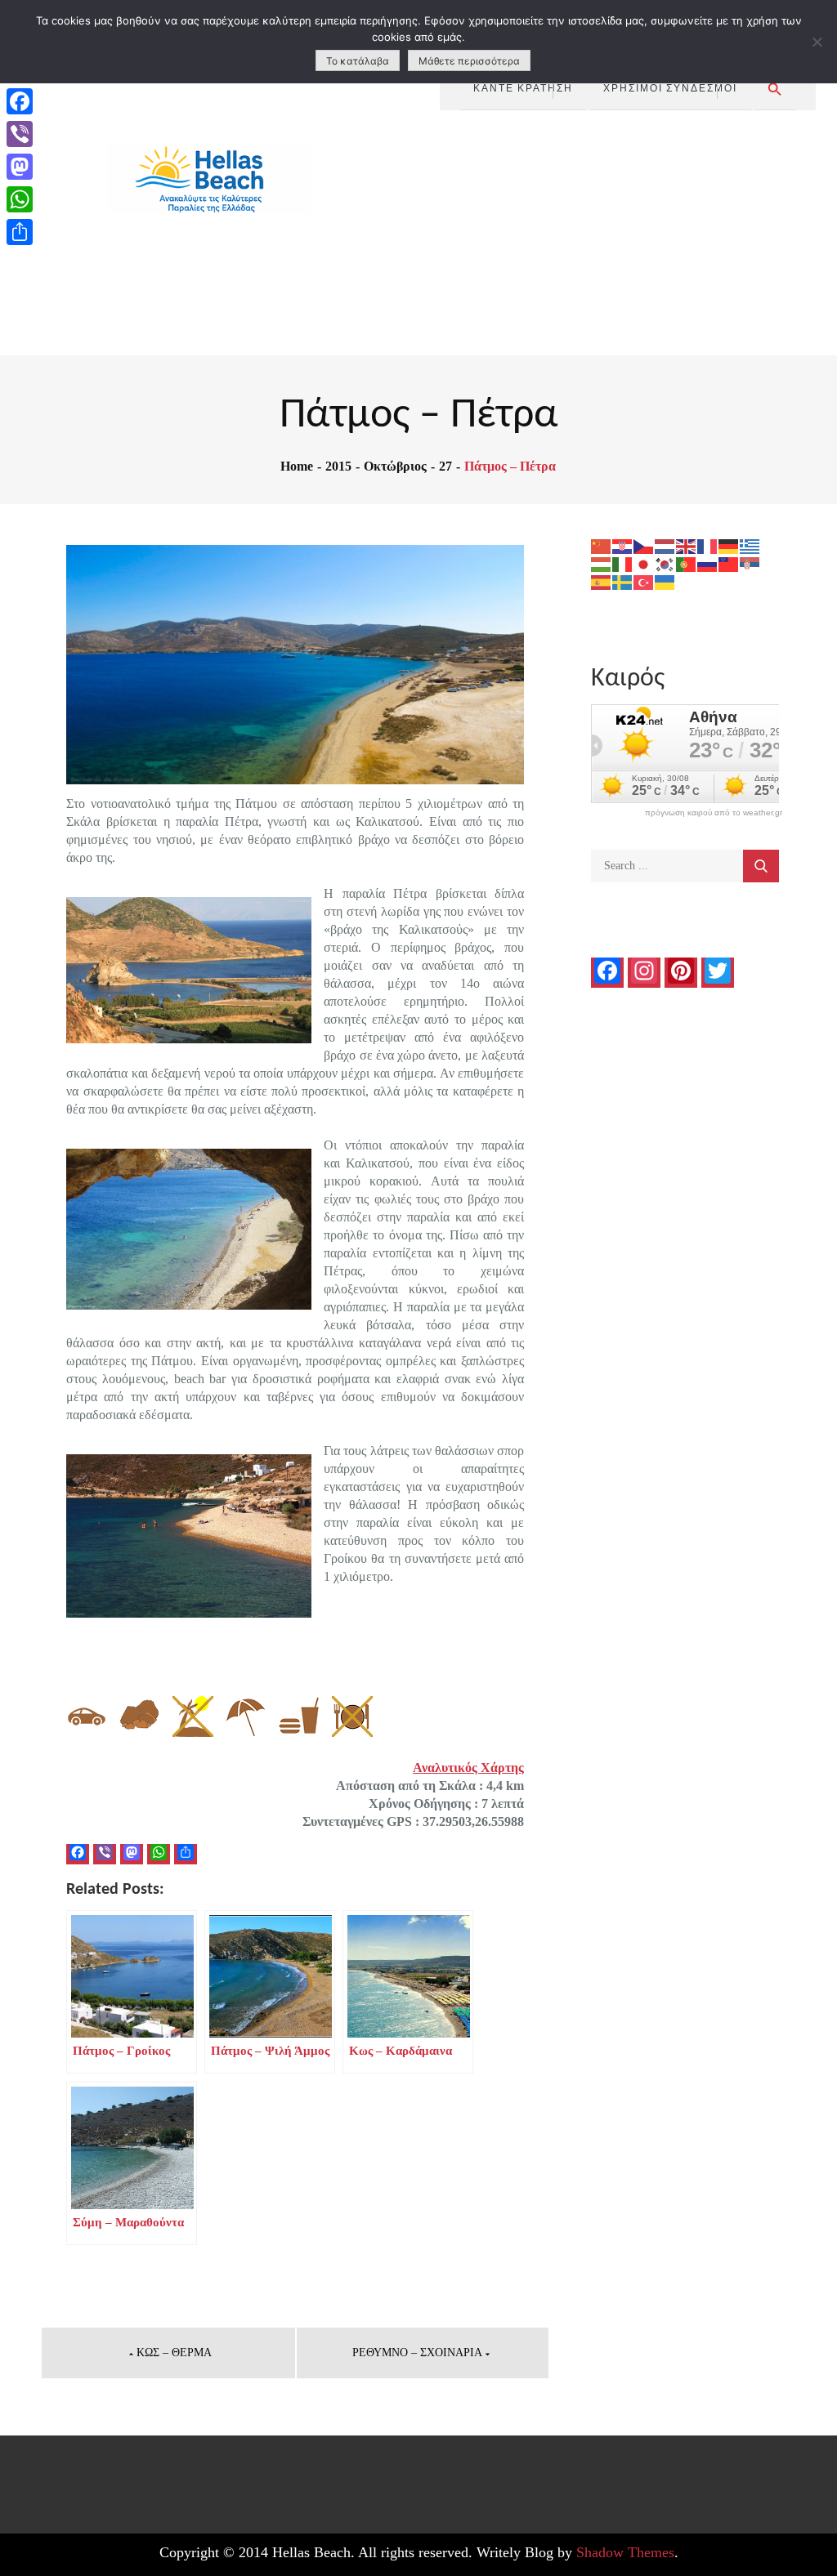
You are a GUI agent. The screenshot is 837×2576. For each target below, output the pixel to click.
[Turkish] (644, 581)
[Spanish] (602, 581)
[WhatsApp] (20, 199)
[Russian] (708, 563)
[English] (687, 545)
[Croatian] (623, 545)
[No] (817, 42)
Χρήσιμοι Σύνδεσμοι (670, 87)
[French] (708, 545)
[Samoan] (729, 563)
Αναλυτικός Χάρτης (468, 1768)
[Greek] (750, 545)
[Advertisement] (628, 233)
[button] (775, 89)
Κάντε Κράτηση (523, 87)
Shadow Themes (625, 2552)
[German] (729, 545)
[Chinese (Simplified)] (602, 545)
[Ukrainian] (665, 581)
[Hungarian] (602, 563)
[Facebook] (20, 101)
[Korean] (665, 563)
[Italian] (623, 563)
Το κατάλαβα (358, 61)
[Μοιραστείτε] (20, 232)
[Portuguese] (687, 563)
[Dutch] (665, 545)
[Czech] (644, 545)
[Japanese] (644, 563)
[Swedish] (623, 581)
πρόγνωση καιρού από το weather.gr (714, 813)
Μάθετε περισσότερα (469, 61)
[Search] (761, 866)
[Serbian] (750, 563)
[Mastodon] (20, 167)
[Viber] (20, 134)
